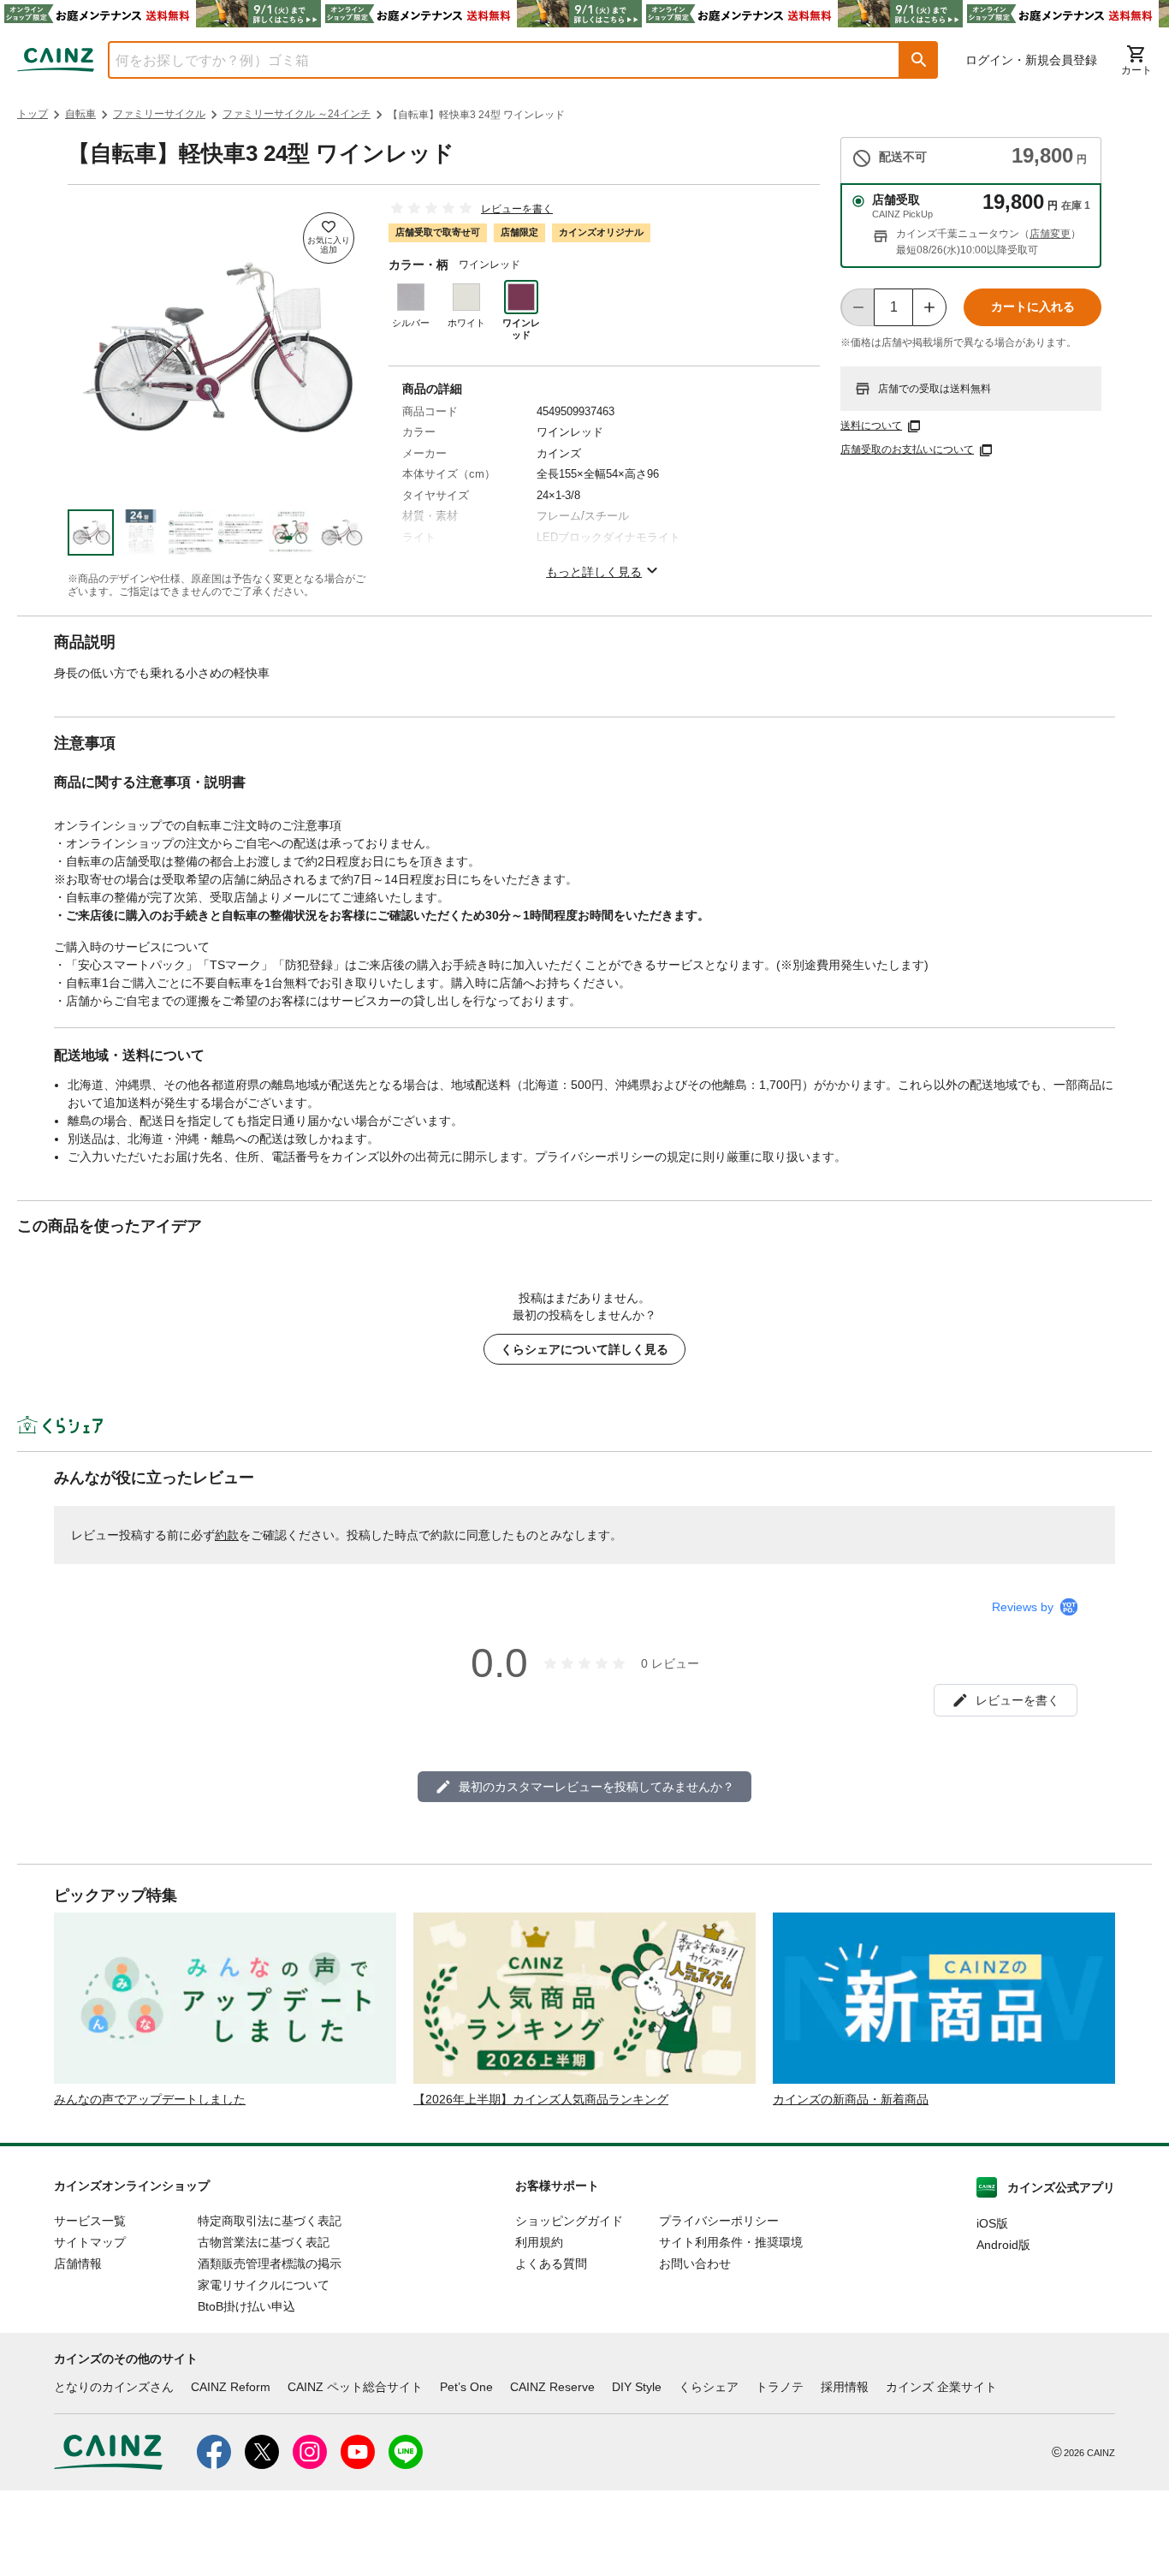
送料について (871, 425)
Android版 (1003, 2245)
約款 (227, 1535)
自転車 (80, 114)
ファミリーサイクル (159, 114)
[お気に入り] (329, 238)
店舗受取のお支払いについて (907, 449)
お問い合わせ (695, 2264)
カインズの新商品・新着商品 (851, 2099)
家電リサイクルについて (264, 2285)
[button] (919, 60)
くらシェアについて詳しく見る (584, 1349)
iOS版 (992, 2223)
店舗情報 (78, 2264)
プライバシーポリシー (719, 2221)
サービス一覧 (90, 2221)
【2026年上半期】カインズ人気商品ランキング (541, 2099)
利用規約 (539, 2242)
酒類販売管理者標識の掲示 (270, 2264)
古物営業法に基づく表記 (264, 2242)
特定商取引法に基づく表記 (270, 2221)
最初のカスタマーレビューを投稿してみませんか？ (596, 1787)
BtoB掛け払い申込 (246, 2306)
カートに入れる (1033, 306)
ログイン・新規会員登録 (1031, 60)
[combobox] (491, 60)
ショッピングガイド (569, 2221)
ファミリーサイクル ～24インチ (297, 114)
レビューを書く (517, 209)
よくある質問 (551, 2264)
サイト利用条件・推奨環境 (731, 2242)
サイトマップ (90, 2242)
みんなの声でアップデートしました (150, 2099)
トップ (33, 114)
